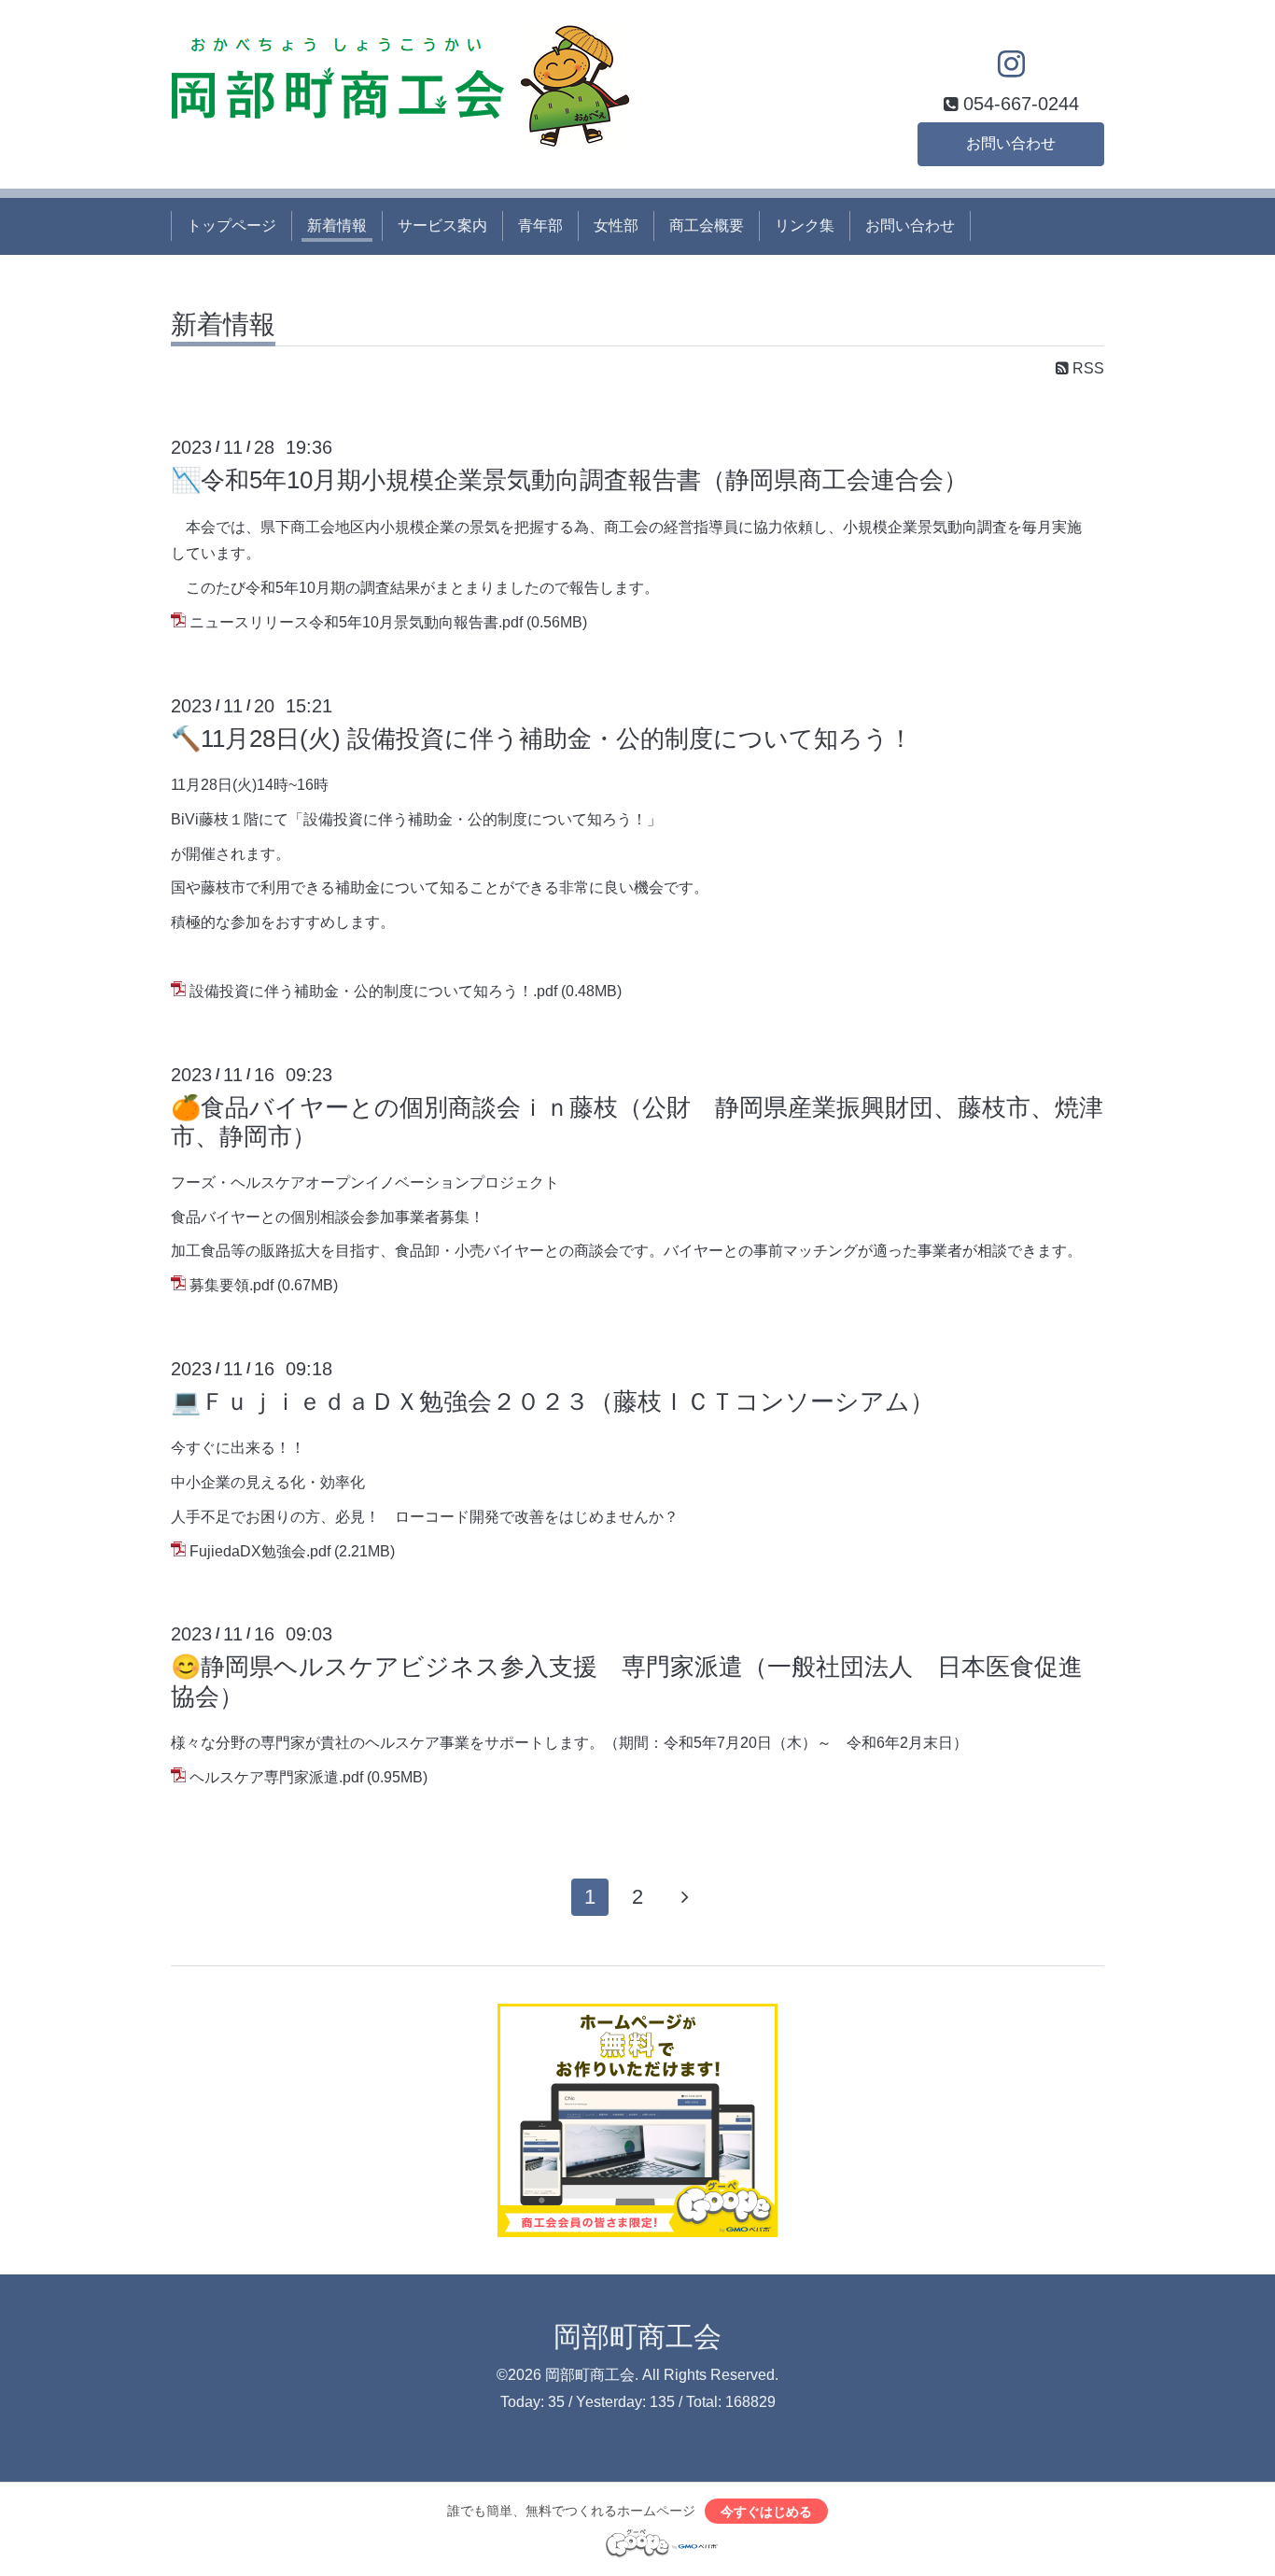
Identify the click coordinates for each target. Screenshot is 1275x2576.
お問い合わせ (1011, 143)
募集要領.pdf (231, 1285)
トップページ (231, 225)
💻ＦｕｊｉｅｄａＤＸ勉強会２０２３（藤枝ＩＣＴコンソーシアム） (553, 1401)
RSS (1086, 368)
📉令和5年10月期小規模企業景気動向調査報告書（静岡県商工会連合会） (569, 480)
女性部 (616, 225)
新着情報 (337, 225)
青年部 (540, 225)
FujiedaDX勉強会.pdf (260, 1551)
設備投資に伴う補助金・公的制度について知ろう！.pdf (373, 991)
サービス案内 (442, 225)
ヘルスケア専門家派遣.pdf (276, 1777)
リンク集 (805, 225)
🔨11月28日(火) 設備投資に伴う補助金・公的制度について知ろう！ (542, 739)
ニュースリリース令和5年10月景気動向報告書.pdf (356, 622)
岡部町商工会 (637, 2337)
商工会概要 (707, 225)
